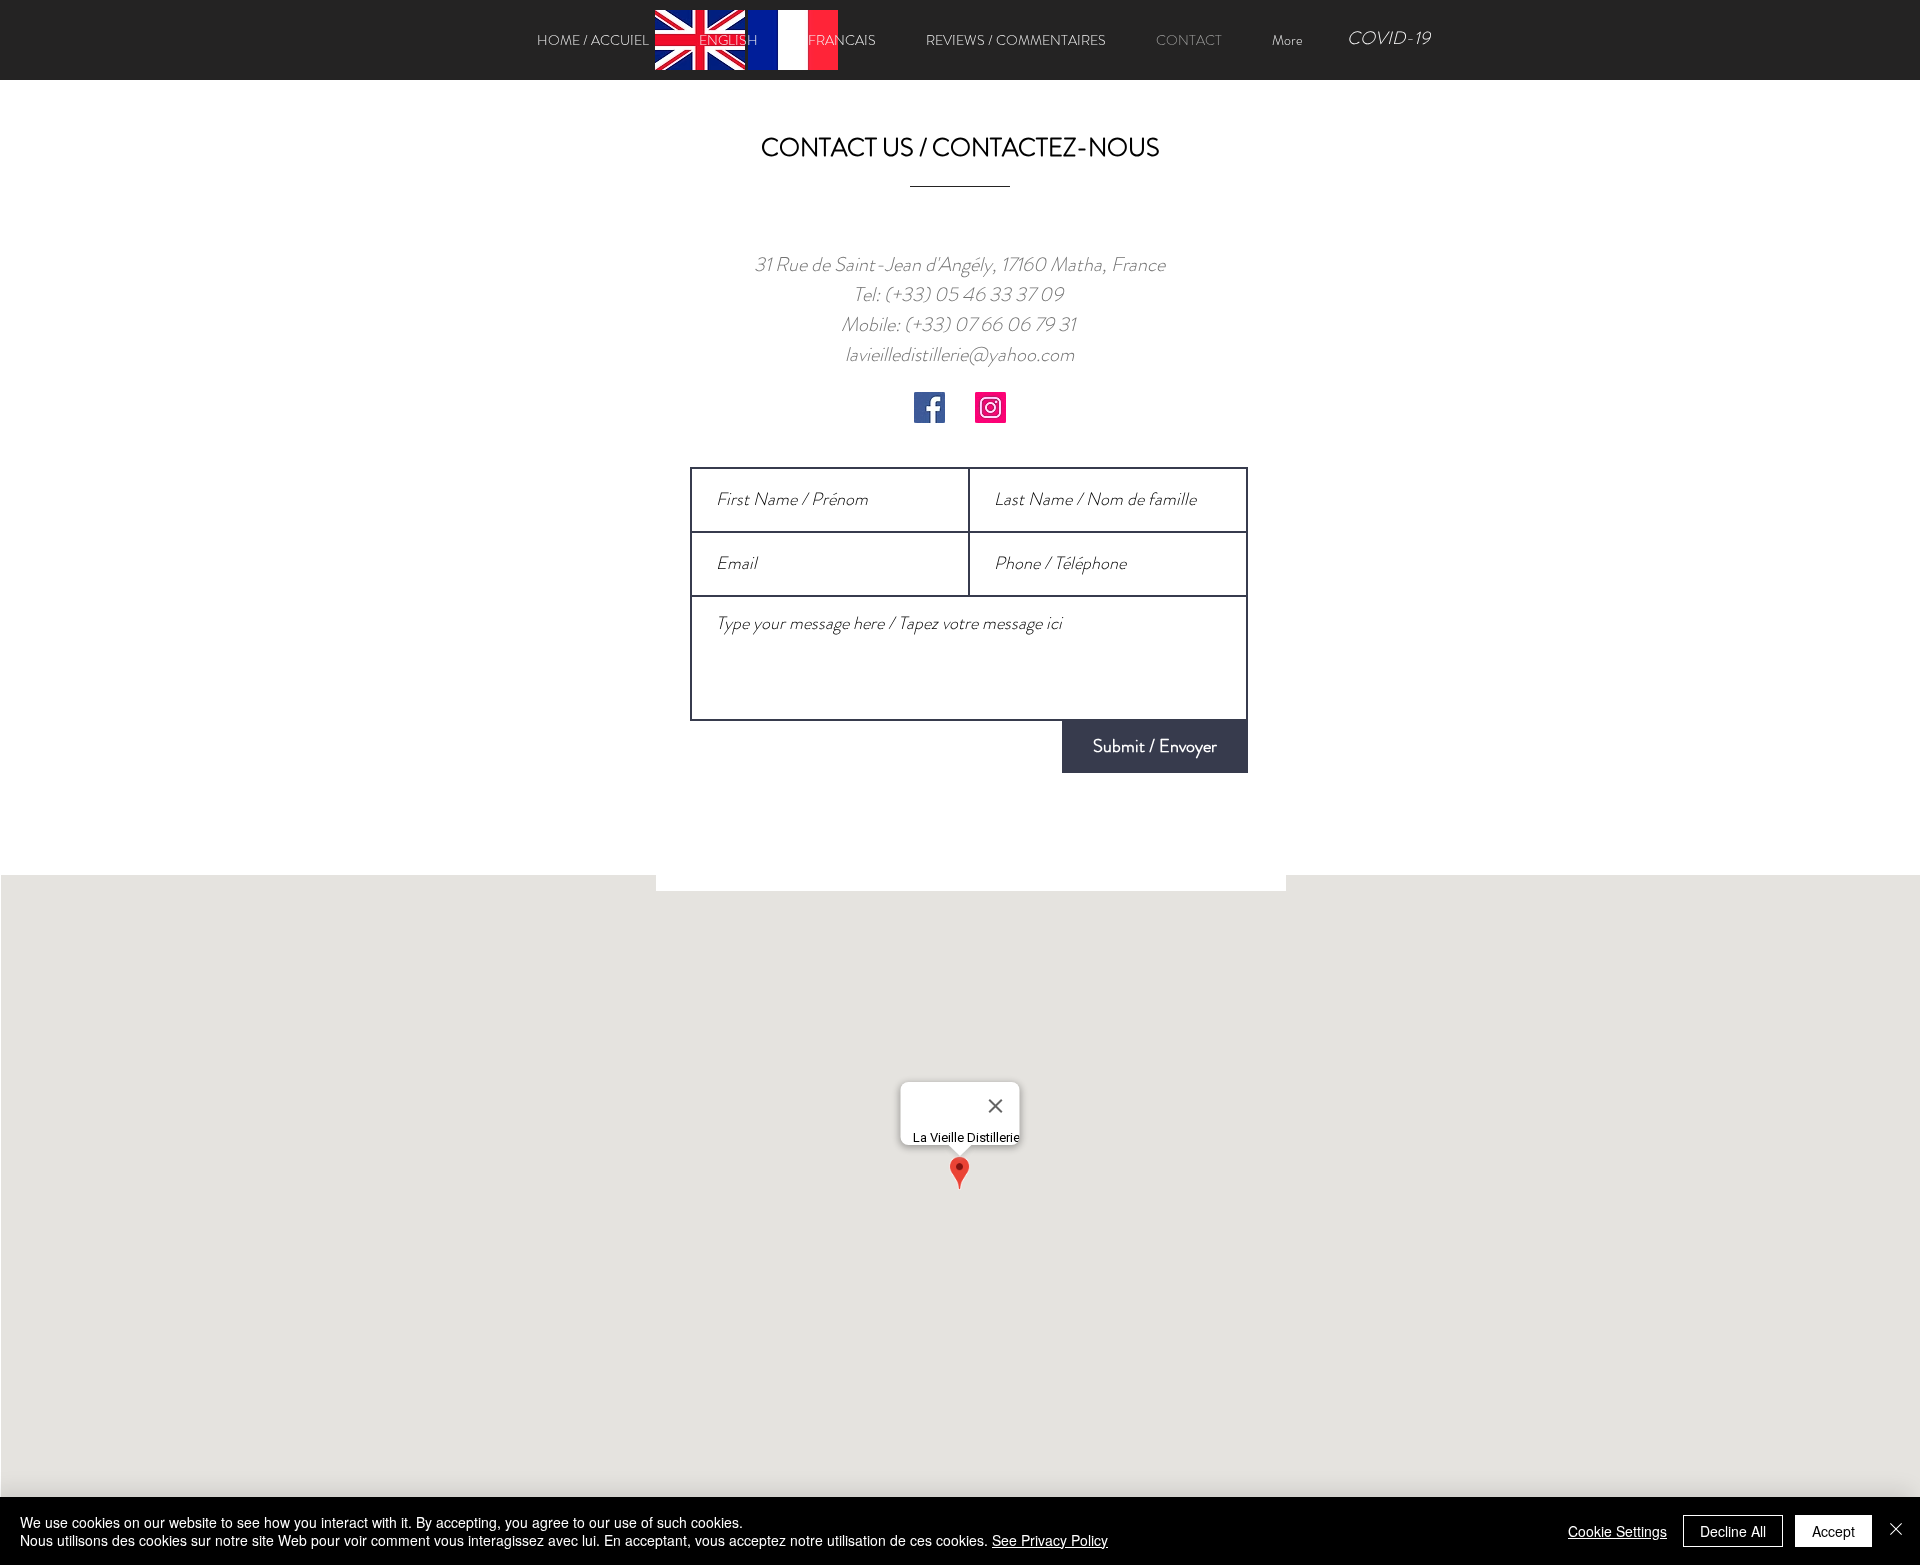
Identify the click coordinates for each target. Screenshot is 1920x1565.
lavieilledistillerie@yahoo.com (959, 354)
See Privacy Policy (1050, 1540)
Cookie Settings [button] (1617, 1531)
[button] (728, 40)
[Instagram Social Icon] (990, 407)
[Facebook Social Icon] (929, 407)
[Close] (1896, 1531)
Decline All (1733, 1531)
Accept (1833, 1531)
